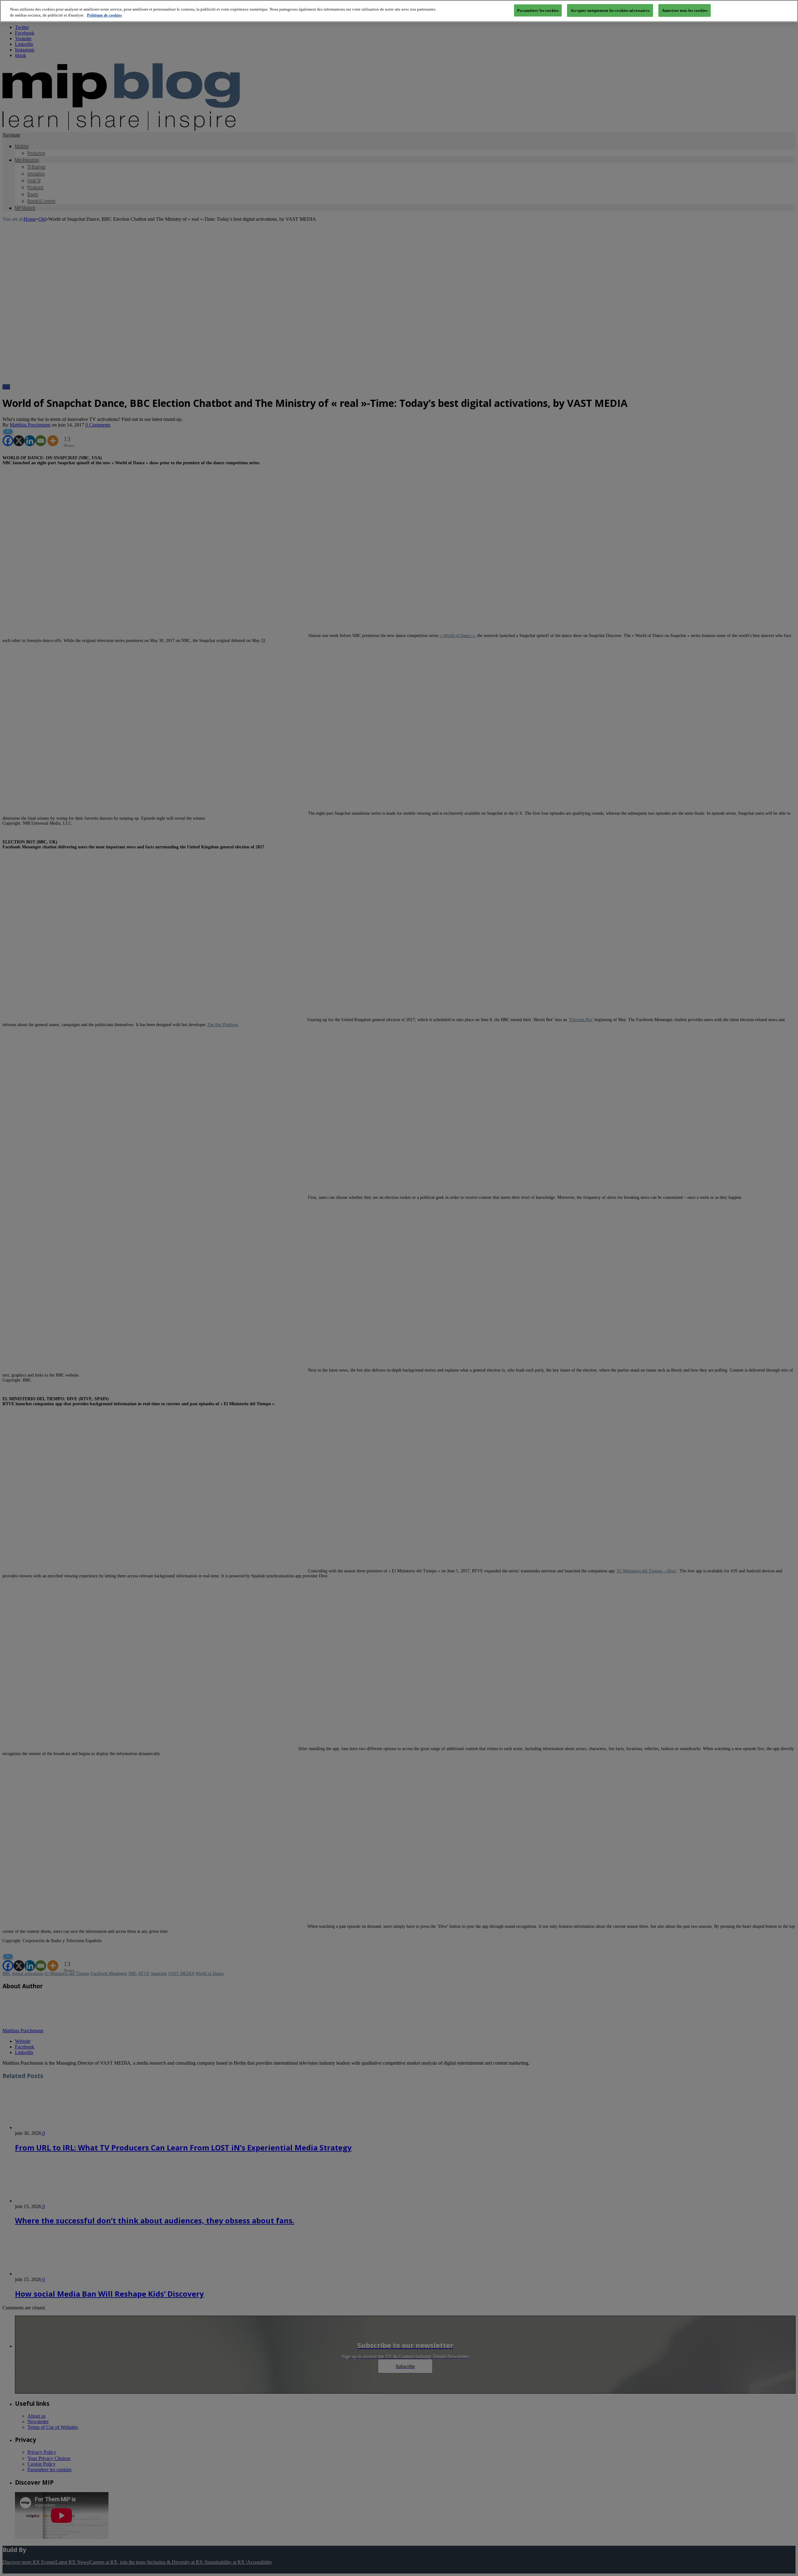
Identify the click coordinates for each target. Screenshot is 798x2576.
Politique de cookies (104, 15)
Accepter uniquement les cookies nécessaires (610, 10)
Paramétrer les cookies (538, 10)
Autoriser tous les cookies (685, 10)
